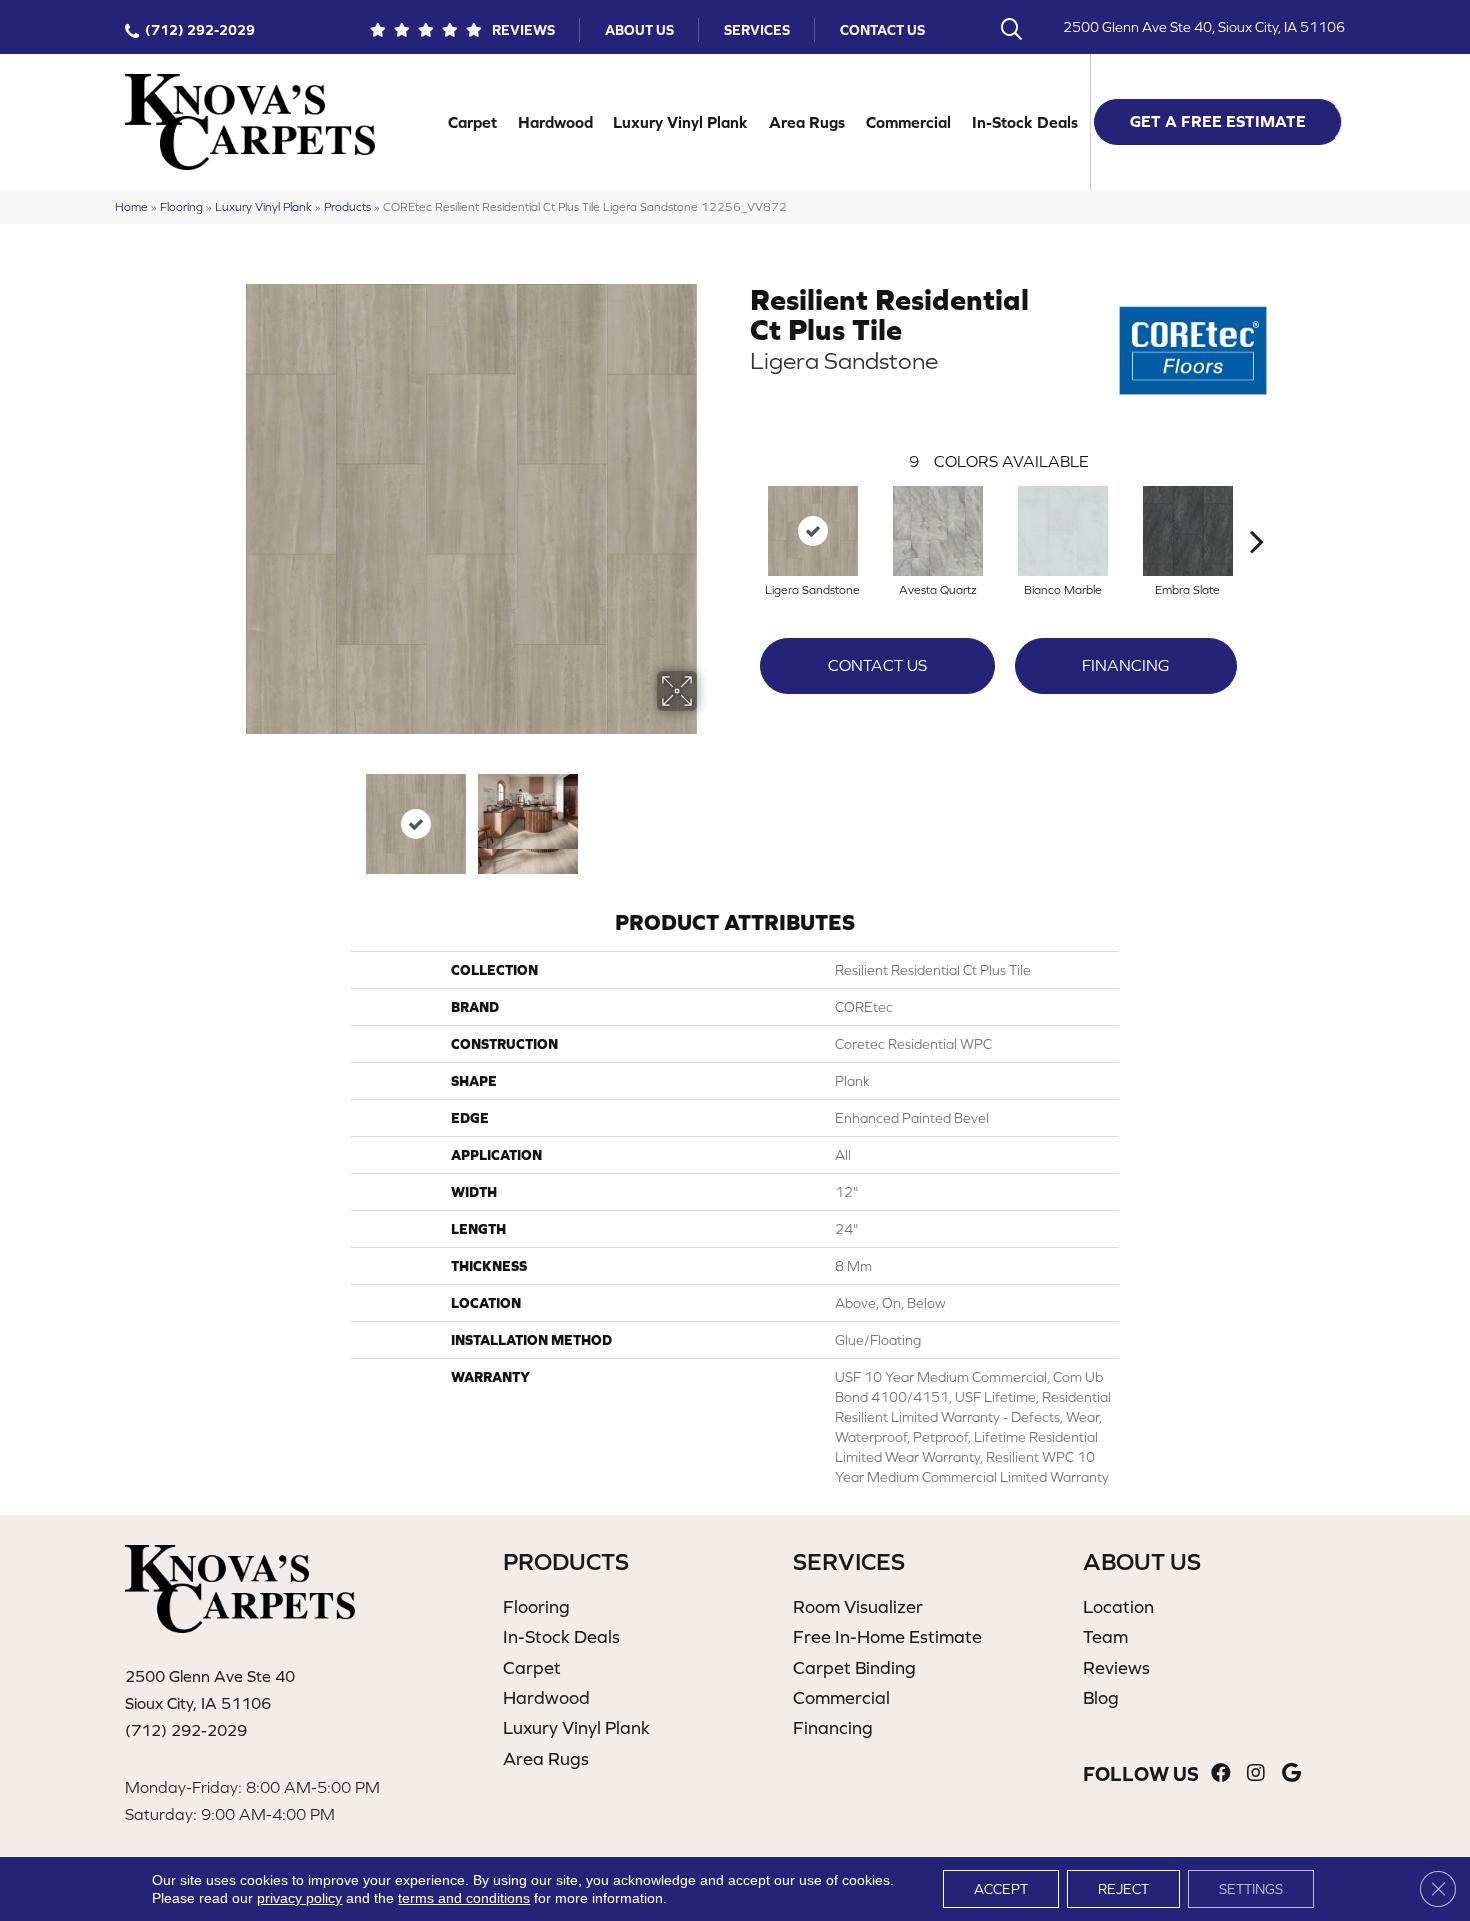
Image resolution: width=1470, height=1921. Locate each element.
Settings (1251, 1889)
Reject (1123, 1889)
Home (131, 206)
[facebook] (1221, 1773)
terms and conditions (464, 1898)
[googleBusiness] (1291, 1773)
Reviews (523, 30)
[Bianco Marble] (1063, 531)
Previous (233, 814)
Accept (1001, 1889)
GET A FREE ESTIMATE (1218, 121)
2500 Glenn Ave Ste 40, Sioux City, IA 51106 (1204, 27)
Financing (1125, 665)
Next (710, 814)
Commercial (908, 122)
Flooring (181, 206)
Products (347, 206)
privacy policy (299, 1898)
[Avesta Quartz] (938, 531)
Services (757, 30)
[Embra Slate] (1188, 531)
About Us (639, 30)
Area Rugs (807, 122)
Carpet (472, 122)
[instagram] (1256, 1773)
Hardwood (555, 122)
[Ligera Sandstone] (813, 531)
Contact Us (882, 30)
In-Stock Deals (1025, 122)
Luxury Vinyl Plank (680, 122)
